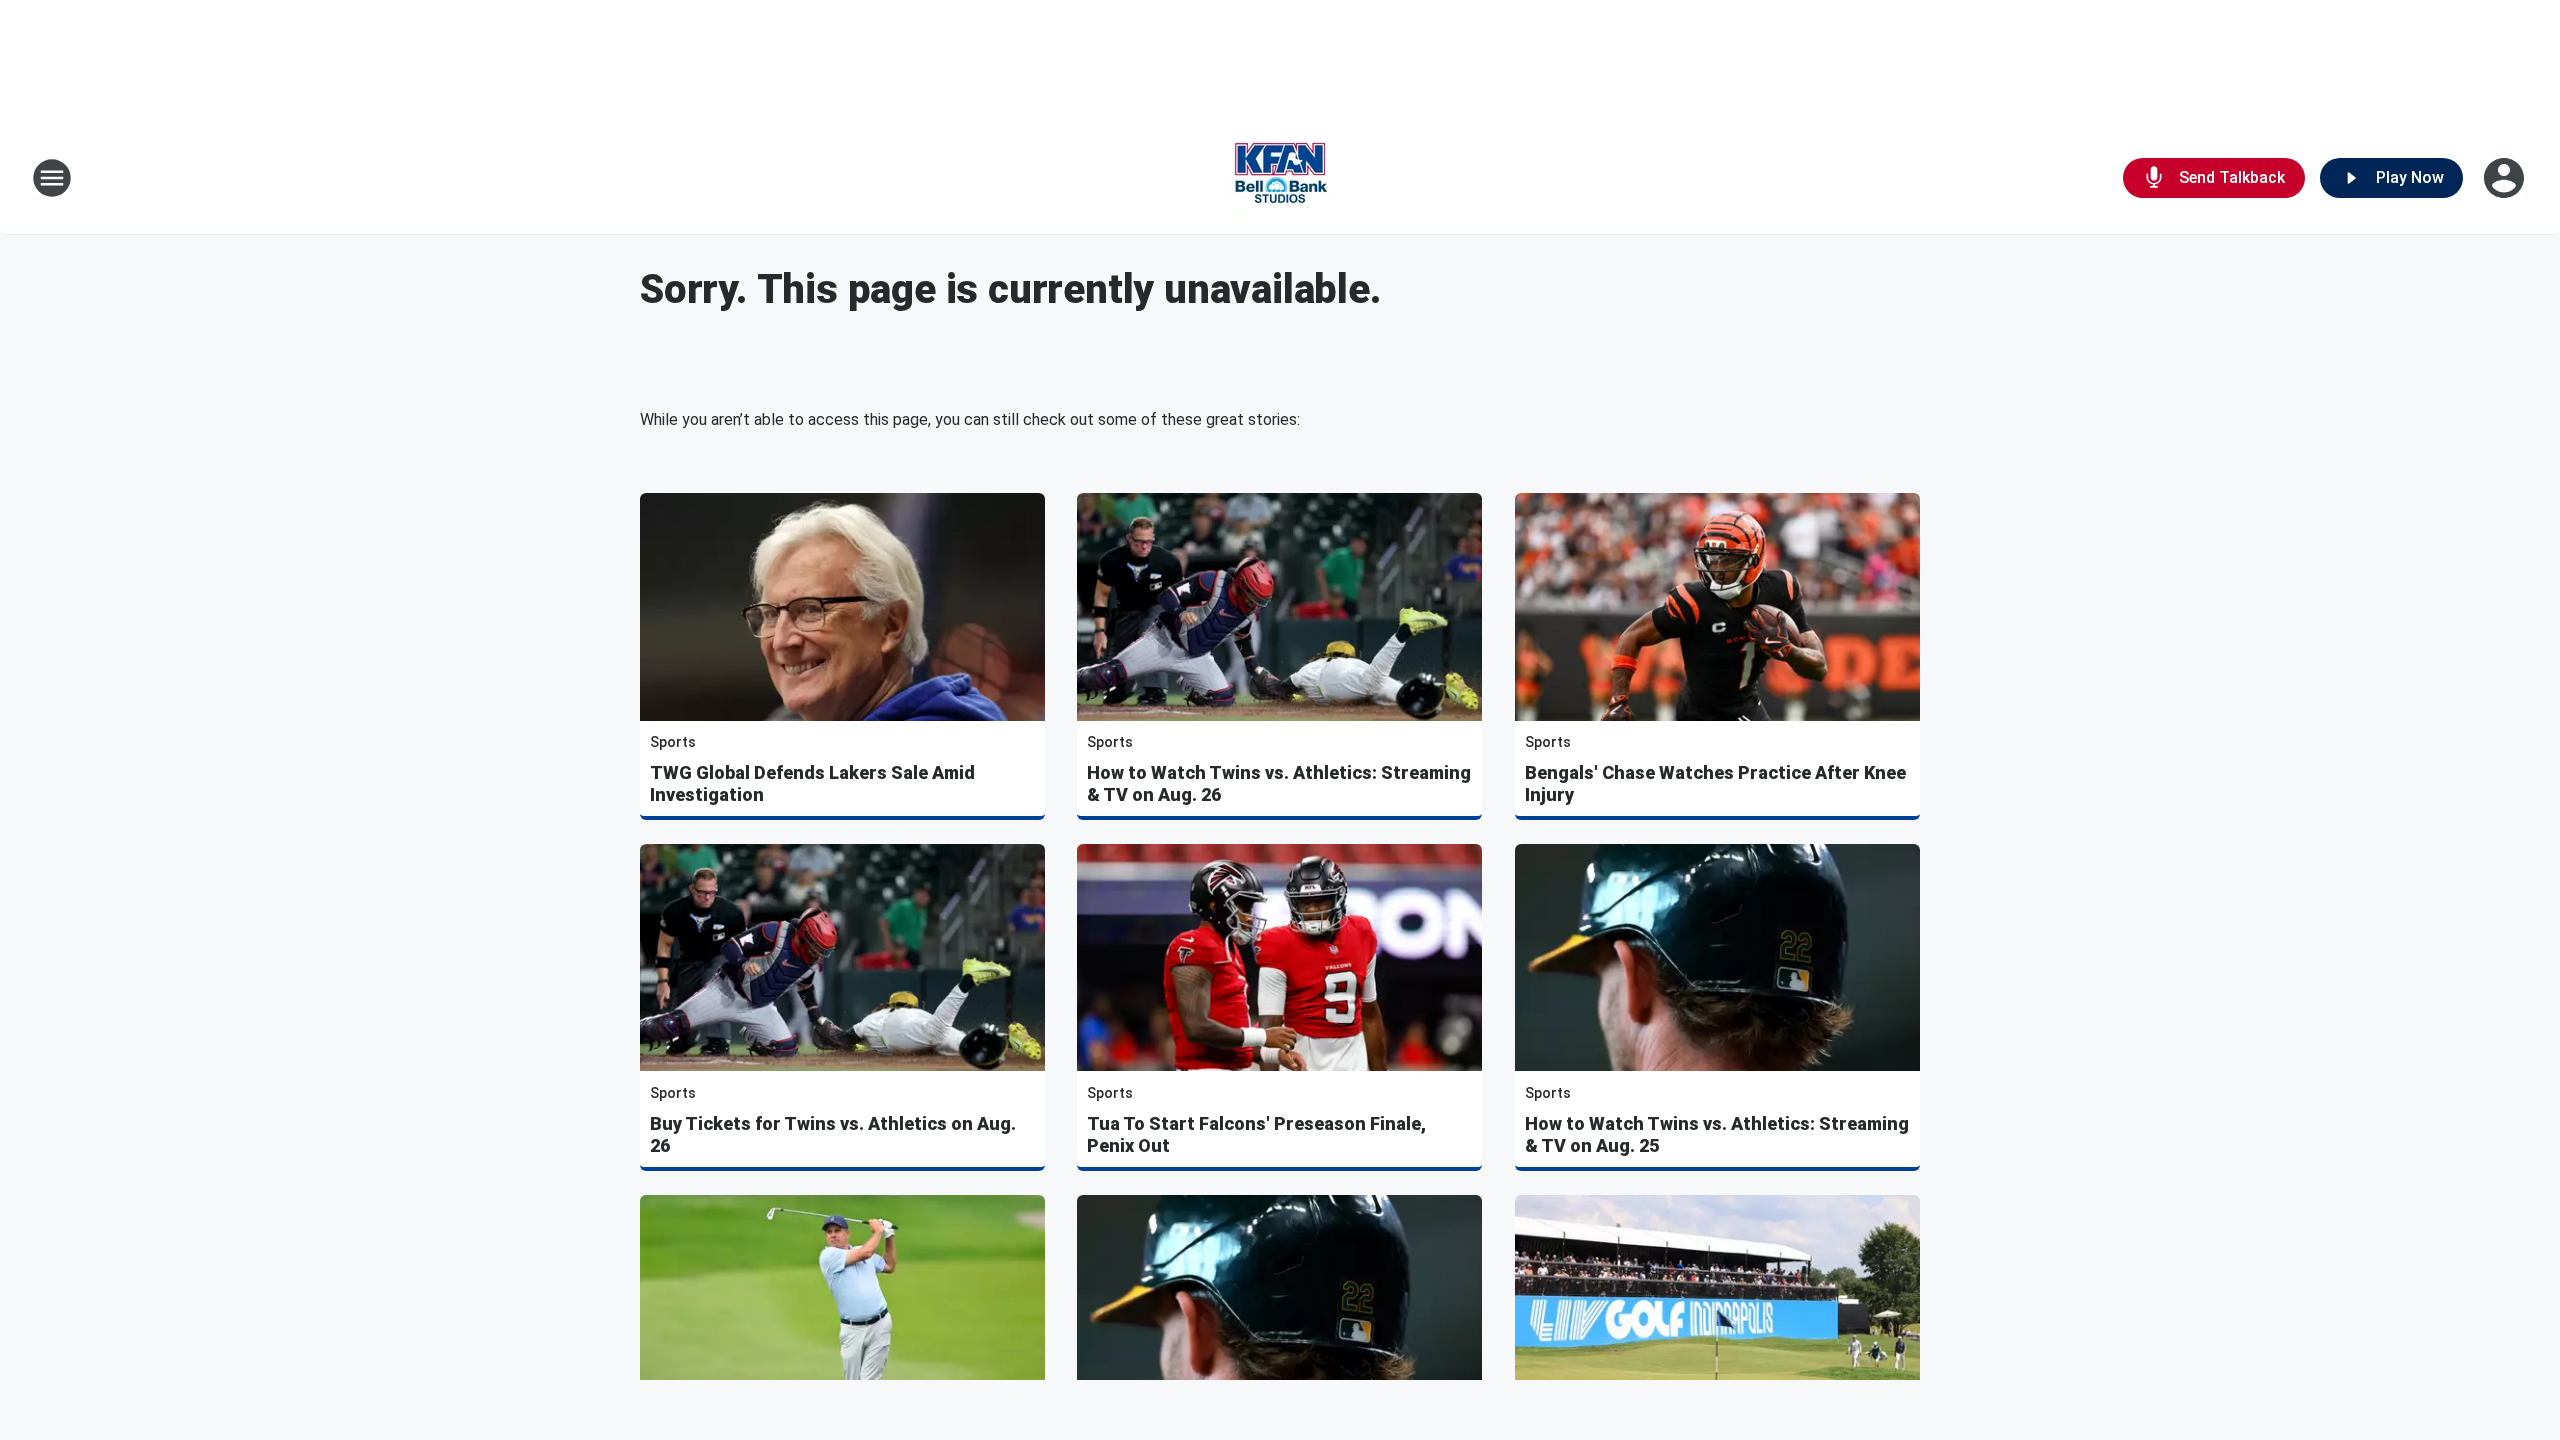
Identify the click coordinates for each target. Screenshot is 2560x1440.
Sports (673, 742)
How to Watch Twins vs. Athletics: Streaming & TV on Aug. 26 (1279, 783)
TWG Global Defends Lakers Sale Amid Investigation (812, 783)
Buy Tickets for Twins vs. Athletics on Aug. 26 (833, 1134)
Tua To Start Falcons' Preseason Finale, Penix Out (1256, 1134)
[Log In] (2506, 178)
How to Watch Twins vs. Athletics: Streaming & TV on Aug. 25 (1717, 1134)
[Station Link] (1280, 178)
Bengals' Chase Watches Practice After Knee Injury (1715, 783)
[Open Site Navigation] (52, 178)
